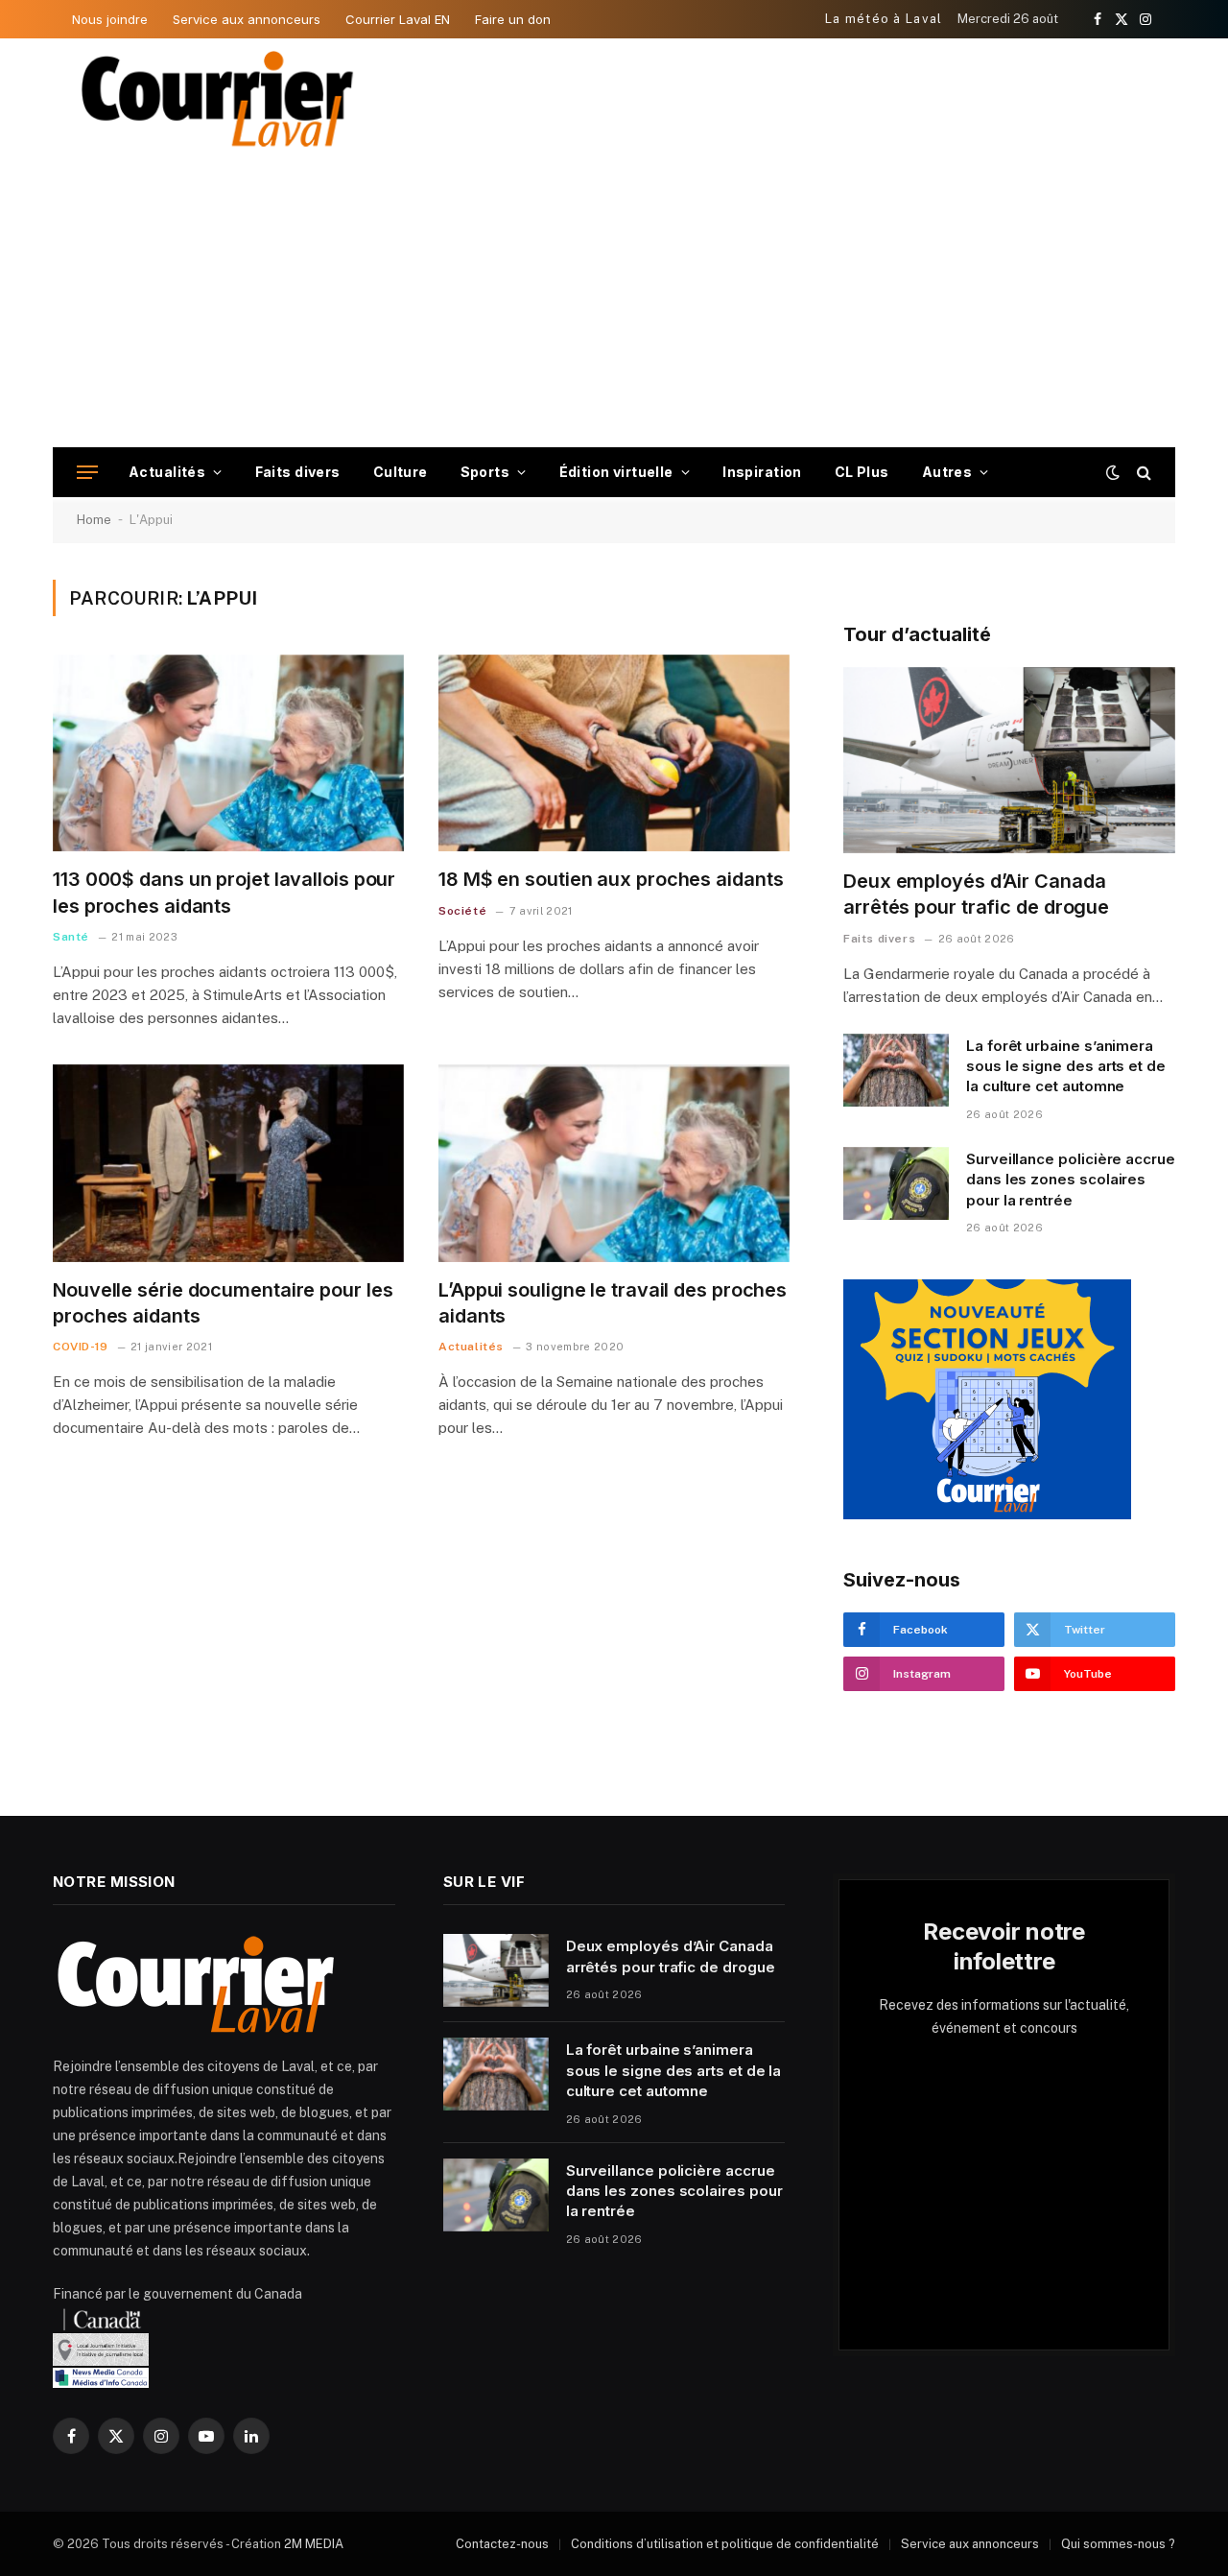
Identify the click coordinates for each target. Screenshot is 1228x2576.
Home (94, 520)
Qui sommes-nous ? (1118, 2544)
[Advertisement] (614, 303)
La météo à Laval (884, 19)
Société (462, 911)
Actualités (167, 472)
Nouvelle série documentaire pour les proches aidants (223, 1303)
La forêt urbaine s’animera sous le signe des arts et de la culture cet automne (1066, 1066)
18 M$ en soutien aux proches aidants (611, 879)
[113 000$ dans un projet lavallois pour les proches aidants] (228, 753)
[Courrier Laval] (218, 99)
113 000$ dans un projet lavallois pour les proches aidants (224, 892)
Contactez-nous (502, 2544)
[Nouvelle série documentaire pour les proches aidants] (228, 1163)
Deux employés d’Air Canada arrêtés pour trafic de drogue (976, 894)
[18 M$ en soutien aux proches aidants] (614, 753)
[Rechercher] (1142, 473)
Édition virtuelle (616, 472)
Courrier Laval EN (398, 19)
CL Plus (862, 472)
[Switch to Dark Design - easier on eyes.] (1113, 472)
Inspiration (762, 472)
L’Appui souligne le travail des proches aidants (613, 1303)
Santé (71, 937)
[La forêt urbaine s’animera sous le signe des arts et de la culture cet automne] (896, 1070)
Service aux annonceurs (247, 19)
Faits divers (298, 472)
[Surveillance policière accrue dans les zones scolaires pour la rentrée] (896, 1183)
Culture (401, 472)
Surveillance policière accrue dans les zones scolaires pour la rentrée (1071, 1180)
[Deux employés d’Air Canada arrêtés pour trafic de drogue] (1009, 761)
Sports (485, 472)
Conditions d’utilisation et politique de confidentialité (725, 2544)
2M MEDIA (314, 2544)
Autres (947, 472)
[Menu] (87, 473)
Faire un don (513, 19)
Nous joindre (110, 19)
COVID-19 (81, 1347)
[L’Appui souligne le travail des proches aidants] (614, 1163)
